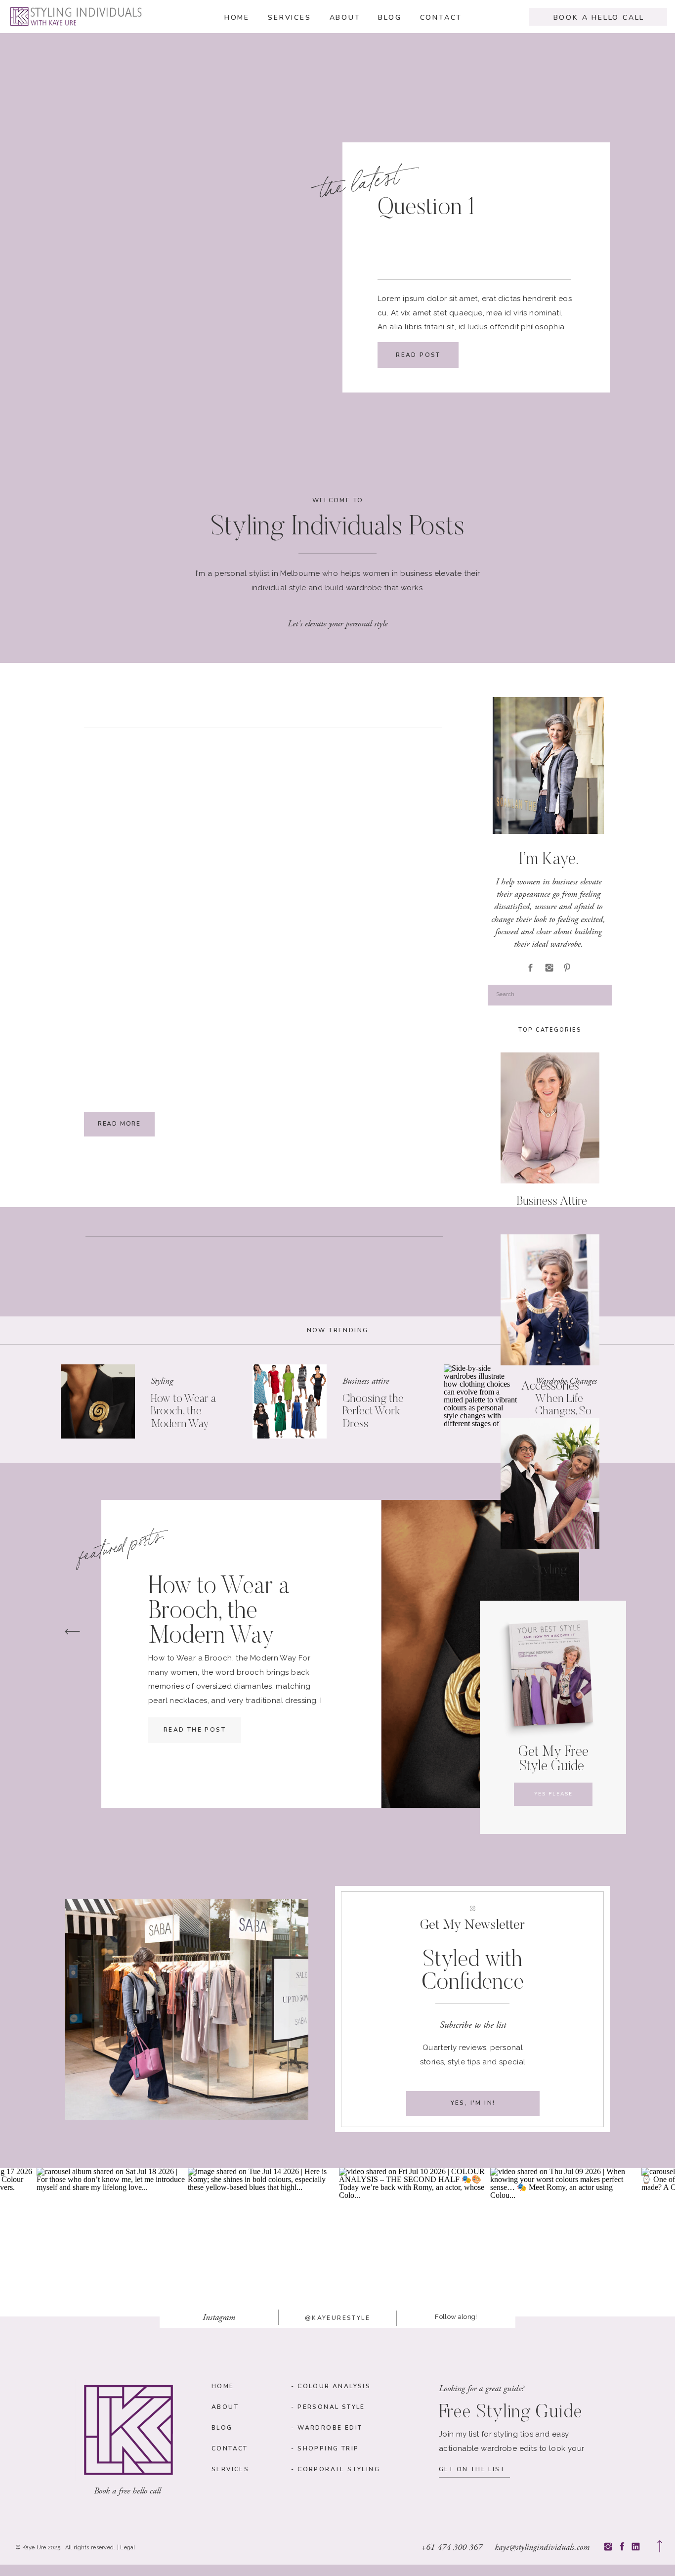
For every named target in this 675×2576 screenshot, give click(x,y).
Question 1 (426, 209)
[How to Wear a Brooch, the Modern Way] (98, 1401)
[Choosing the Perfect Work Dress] (290, 1401)
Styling (162, 1381)
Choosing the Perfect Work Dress (373, 1412)
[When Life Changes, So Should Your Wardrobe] (481, 1401)
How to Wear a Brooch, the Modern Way (183, 1412)
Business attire (366, 1381)
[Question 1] (235, 272)
